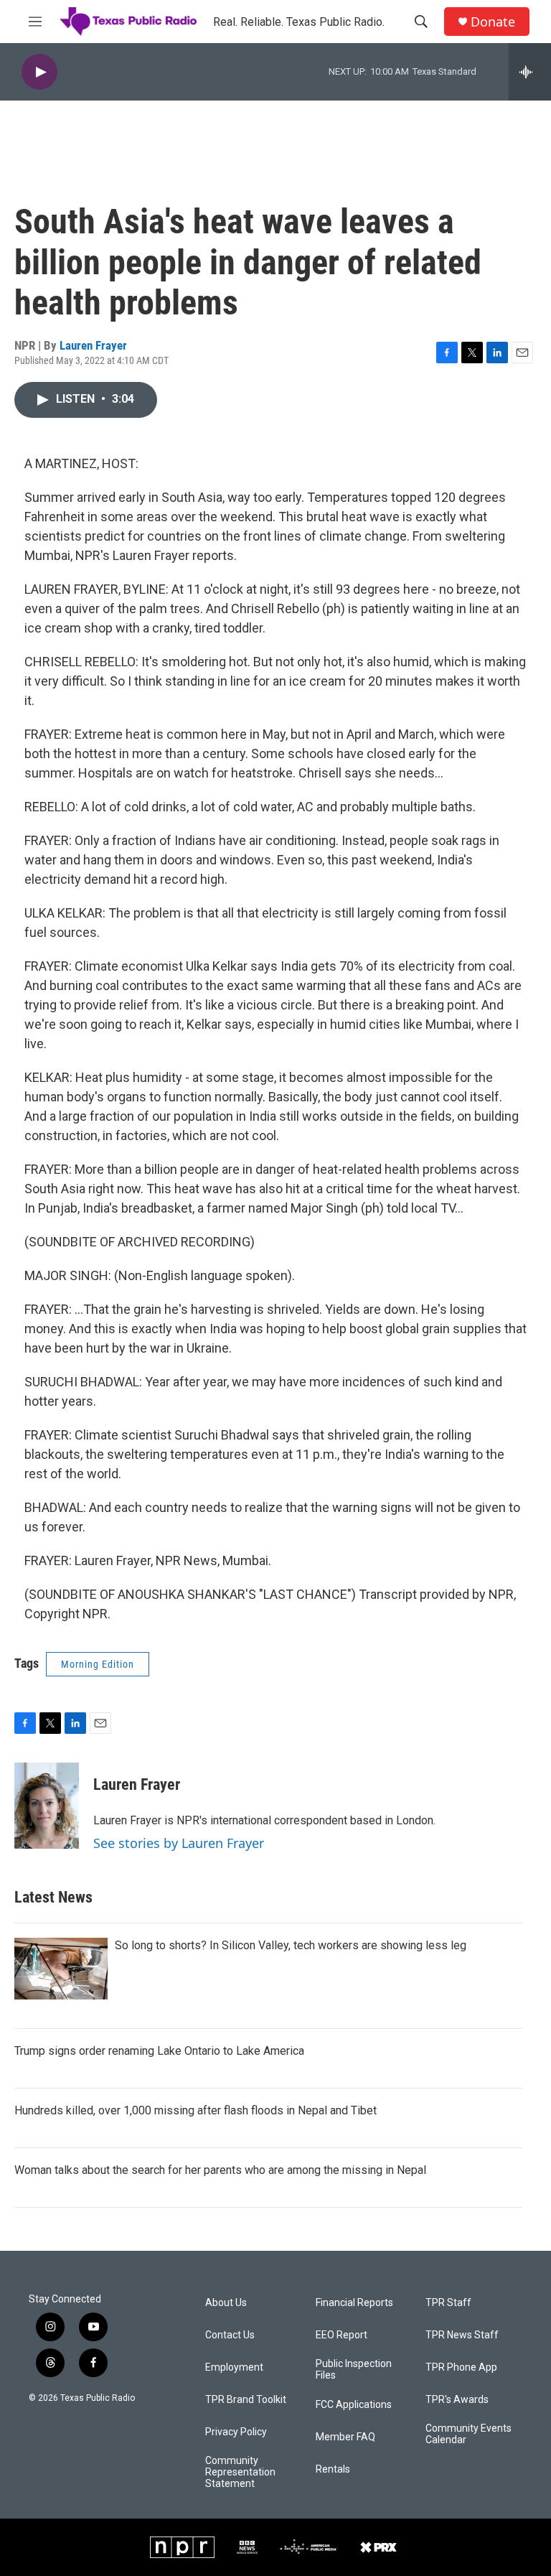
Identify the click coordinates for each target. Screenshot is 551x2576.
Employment (234, 2367)
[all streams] (530, 72)
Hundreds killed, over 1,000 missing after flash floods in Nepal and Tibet (196, 2110)
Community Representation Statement (240, 2472)
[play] (39, 72)
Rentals (333, 2469)
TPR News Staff (462, 2335)
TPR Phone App (461, 2367)
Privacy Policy (236, 2432)
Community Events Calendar (468, 2434)
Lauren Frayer (93, 345)
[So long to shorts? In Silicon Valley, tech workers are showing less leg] (61, 1969)
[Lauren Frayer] (47, 1806)
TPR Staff (448, 2303)
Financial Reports (354, 2303)
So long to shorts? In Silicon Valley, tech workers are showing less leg (291, 1945)
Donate (493, 22)
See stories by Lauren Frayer (179, 1843)
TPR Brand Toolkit (246, 2400)
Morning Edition (98, 1664)
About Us (226, 2303)
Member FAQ (345, 2437)
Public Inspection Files (354, 2370)
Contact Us (230, 2335)
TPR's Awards (457, 2400)
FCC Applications (354, 2405)
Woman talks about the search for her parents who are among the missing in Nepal (220, 2170)
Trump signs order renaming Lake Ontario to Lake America (159, 2051)
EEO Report (342, 2335)
